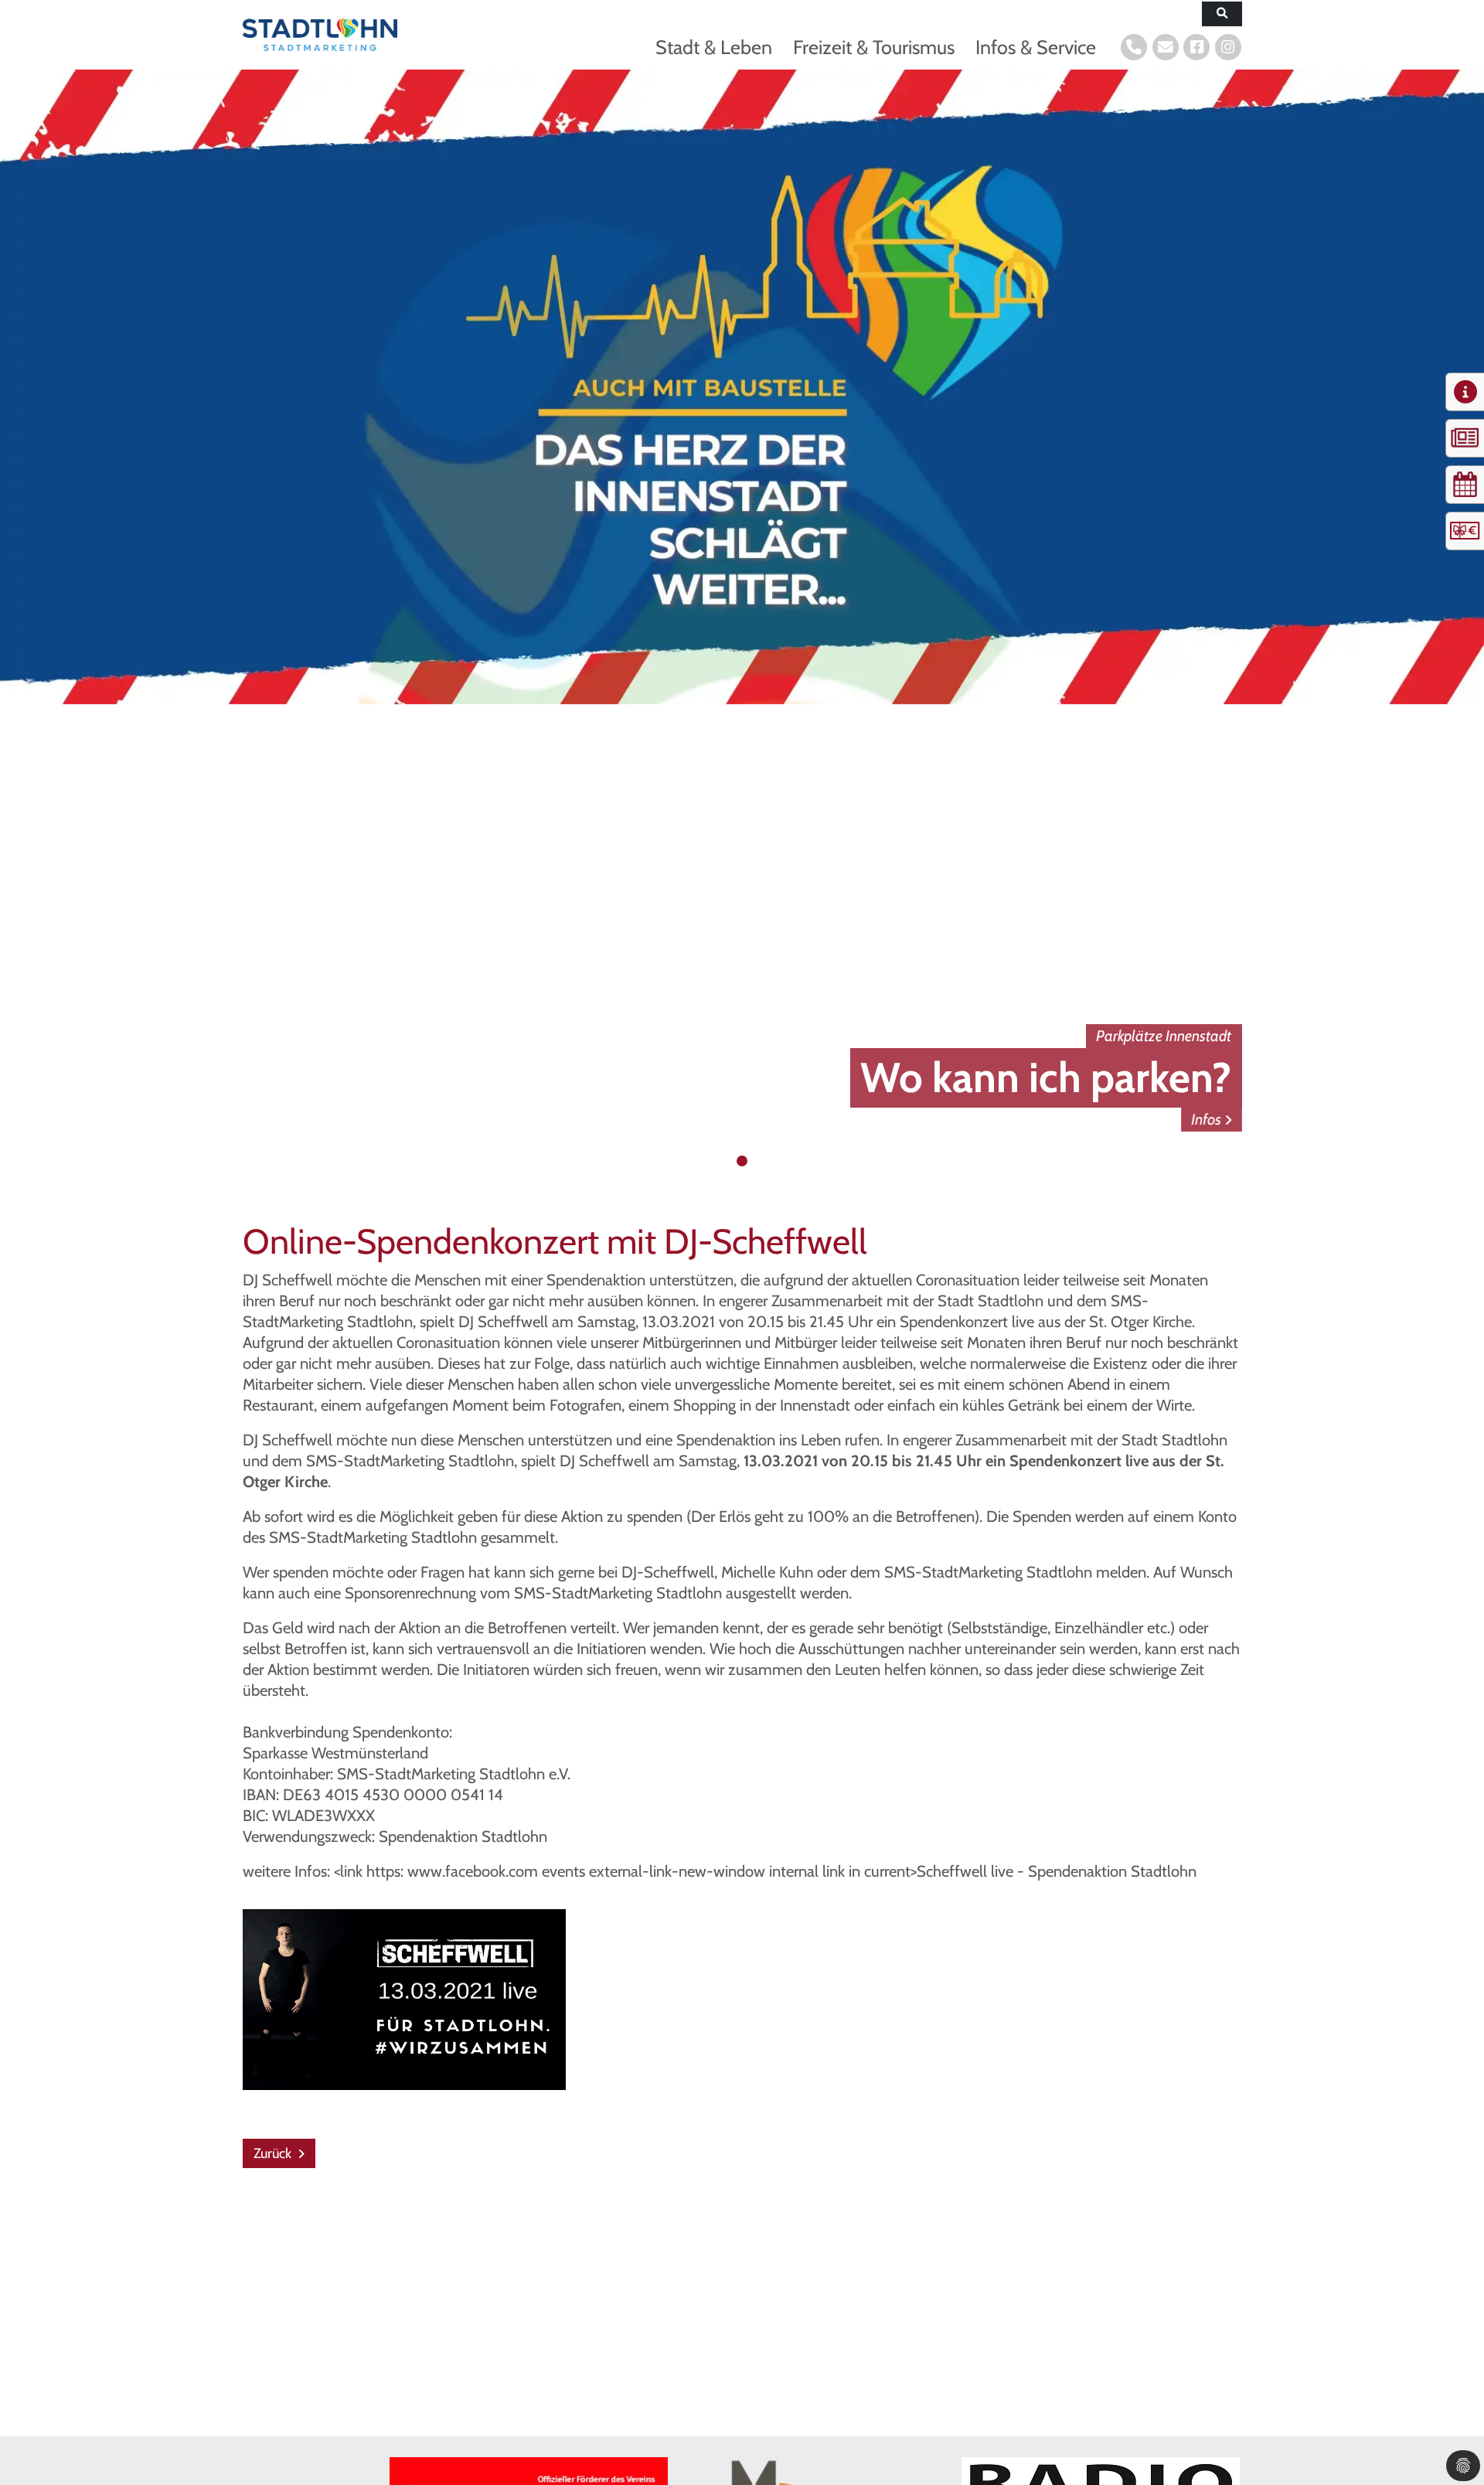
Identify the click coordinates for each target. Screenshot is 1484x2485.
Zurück (274, 2153)
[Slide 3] (757, 1161)
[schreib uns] (1166, 47)
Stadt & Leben (714, 47)
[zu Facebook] (1196, 47)
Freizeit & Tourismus (874, 47)
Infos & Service (1036, 47)
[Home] (320, 34)
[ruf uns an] (1134, 47)
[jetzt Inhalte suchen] (1222, 14)
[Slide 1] (727, 1161)
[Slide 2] (742, 1161)
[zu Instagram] (1228, 47)
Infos (1207, 1119)
